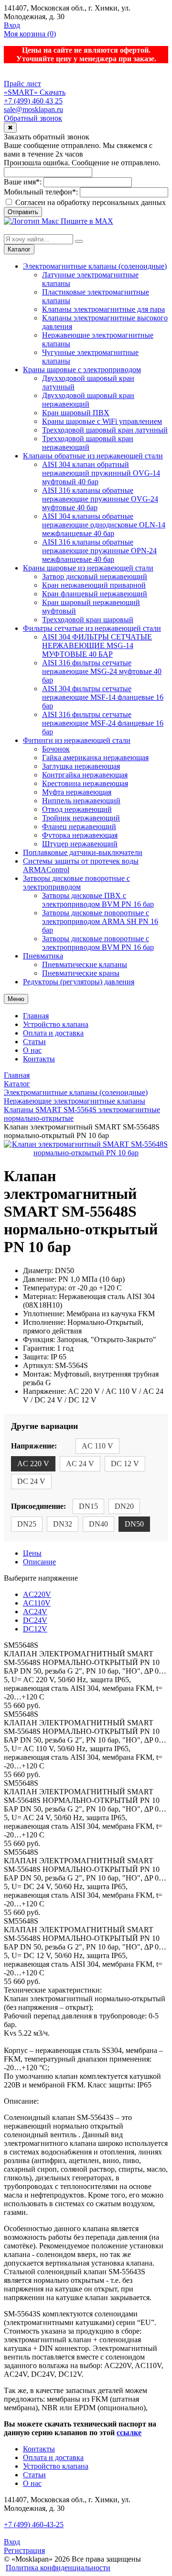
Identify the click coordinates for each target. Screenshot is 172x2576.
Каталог (19, 249)
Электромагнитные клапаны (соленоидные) (95, 266)
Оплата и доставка (53, 1033)
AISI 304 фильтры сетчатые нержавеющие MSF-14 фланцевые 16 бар (103, 697)
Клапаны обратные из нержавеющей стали (93, 456)
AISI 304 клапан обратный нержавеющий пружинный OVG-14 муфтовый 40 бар (101, 473)
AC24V (35, 1612)
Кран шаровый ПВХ (76, 413)
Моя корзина (30, 34)
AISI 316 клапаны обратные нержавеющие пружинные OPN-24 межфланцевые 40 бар (99, 551)
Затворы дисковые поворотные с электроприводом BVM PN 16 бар (98, 943)
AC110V (37, 1603)
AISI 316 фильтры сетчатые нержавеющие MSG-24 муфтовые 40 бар (102, 671)
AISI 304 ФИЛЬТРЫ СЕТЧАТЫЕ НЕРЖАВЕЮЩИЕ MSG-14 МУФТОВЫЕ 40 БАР (97, 645)
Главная (36, 1016)
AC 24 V (80, 1464)
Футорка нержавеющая (80, 835)
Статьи (34, 1042)
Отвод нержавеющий (77, 809)
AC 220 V (33, 1464)
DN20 (124, 1506)
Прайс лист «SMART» (22, 88)
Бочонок (56, 749)
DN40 (98, 1524)
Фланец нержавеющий (79, 826)
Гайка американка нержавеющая (95, 758)
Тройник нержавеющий (81, 818)
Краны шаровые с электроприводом (82, 370)
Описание (39, 1562)
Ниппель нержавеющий (81, 801)
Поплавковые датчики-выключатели (83, 852)
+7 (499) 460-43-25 (34, 2525)
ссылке (129, 2433)
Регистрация (24, 2550)
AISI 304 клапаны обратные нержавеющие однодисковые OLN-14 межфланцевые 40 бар (104, 525)
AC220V (37, 1594)
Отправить (23, 212)
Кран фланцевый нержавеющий (95, 594)
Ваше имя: (23, 182)
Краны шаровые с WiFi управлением (102, 421)
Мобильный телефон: (41, 192)
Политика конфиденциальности (58, 2568)
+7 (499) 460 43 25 (33, 101)
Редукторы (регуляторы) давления (79, 982)
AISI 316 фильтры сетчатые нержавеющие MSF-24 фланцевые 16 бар (103, 723)
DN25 (27, 1524)
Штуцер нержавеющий (80, 844)
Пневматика (43, 956)
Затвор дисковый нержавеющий (95, 576)
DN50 (134, 1524)
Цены (32, 1553)
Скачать (53, 92)
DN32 (63, 1524)
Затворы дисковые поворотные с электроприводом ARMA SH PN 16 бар (100, 921)
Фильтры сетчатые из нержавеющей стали (92, 628)
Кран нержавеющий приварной (94, 585)
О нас (32, 1050)
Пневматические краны (81, 973)
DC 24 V (31, 1481)
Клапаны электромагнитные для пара (103, 309)
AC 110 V (97, 1446)
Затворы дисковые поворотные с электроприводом (76, 883)
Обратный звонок (33, 118)
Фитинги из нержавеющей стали (77, 740)
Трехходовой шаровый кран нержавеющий (88, 443)
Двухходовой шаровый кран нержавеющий (88, 400)
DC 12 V (125, 1464)
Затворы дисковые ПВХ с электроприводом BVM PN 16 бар (98, 900)
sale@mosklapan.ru (33, 109)
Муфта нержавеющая (77, 792)
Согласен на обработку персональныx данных (90, 202)
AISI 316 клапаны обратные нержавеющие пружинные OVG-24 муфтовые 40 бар (100, 499)
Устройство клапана (56, 1024)
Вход (12, 25)
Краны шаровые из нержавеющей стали (88, 568)
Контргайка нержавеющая (85, 775)
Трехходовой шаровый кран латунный (105, 430)
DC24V (35, 1620)
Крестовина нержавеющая (85, 783)
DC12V (35, 1629)
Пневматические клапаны (85, 964)
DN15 (88, 1506)
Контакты (39, 1059)
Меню (16, 999)
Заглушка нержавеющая (81, 766)
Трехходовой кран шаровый (88, 620)
